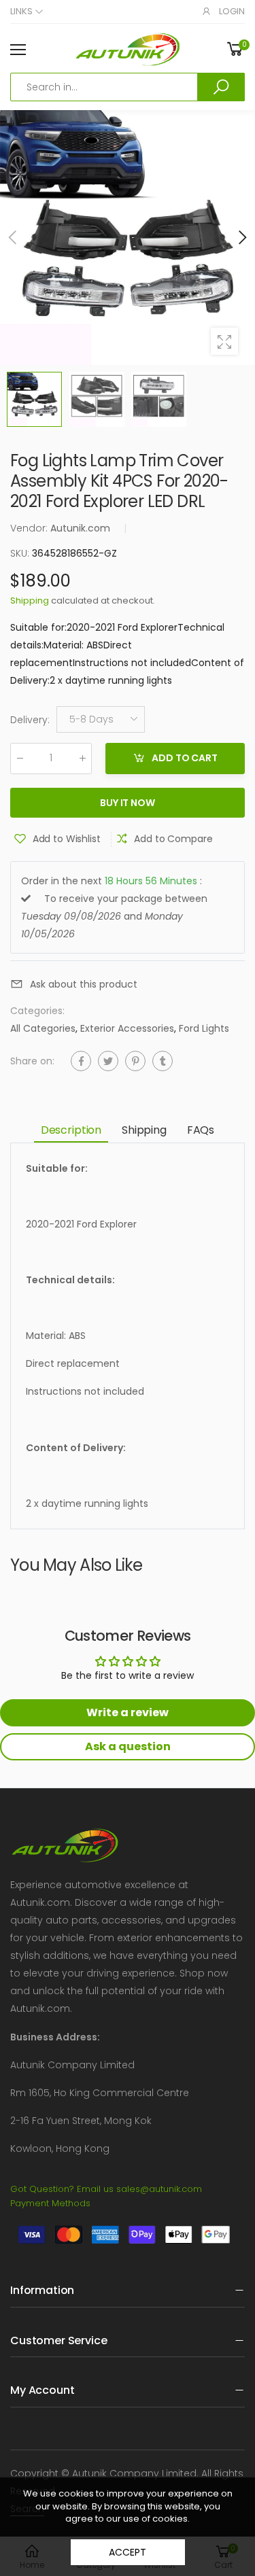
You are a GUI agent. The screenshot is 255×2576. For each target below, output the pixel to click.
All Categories (43, 1028)
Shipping (30, 601)
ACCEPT (127, 2552)
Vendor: (30, 528)
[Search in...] (221, 87)
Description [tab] (71, 1130)
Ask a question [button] (128, 1746)
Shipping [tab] (144, 1130)
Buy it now (128, 803)
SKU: (21, 553)
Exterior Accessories (127, 1028)
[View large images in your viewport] (224, 341)
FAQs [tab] (201, 1130)
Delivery (30, 720)
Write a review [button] (128, 1712)
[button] (241, 237)
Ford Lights (204, 1028)
